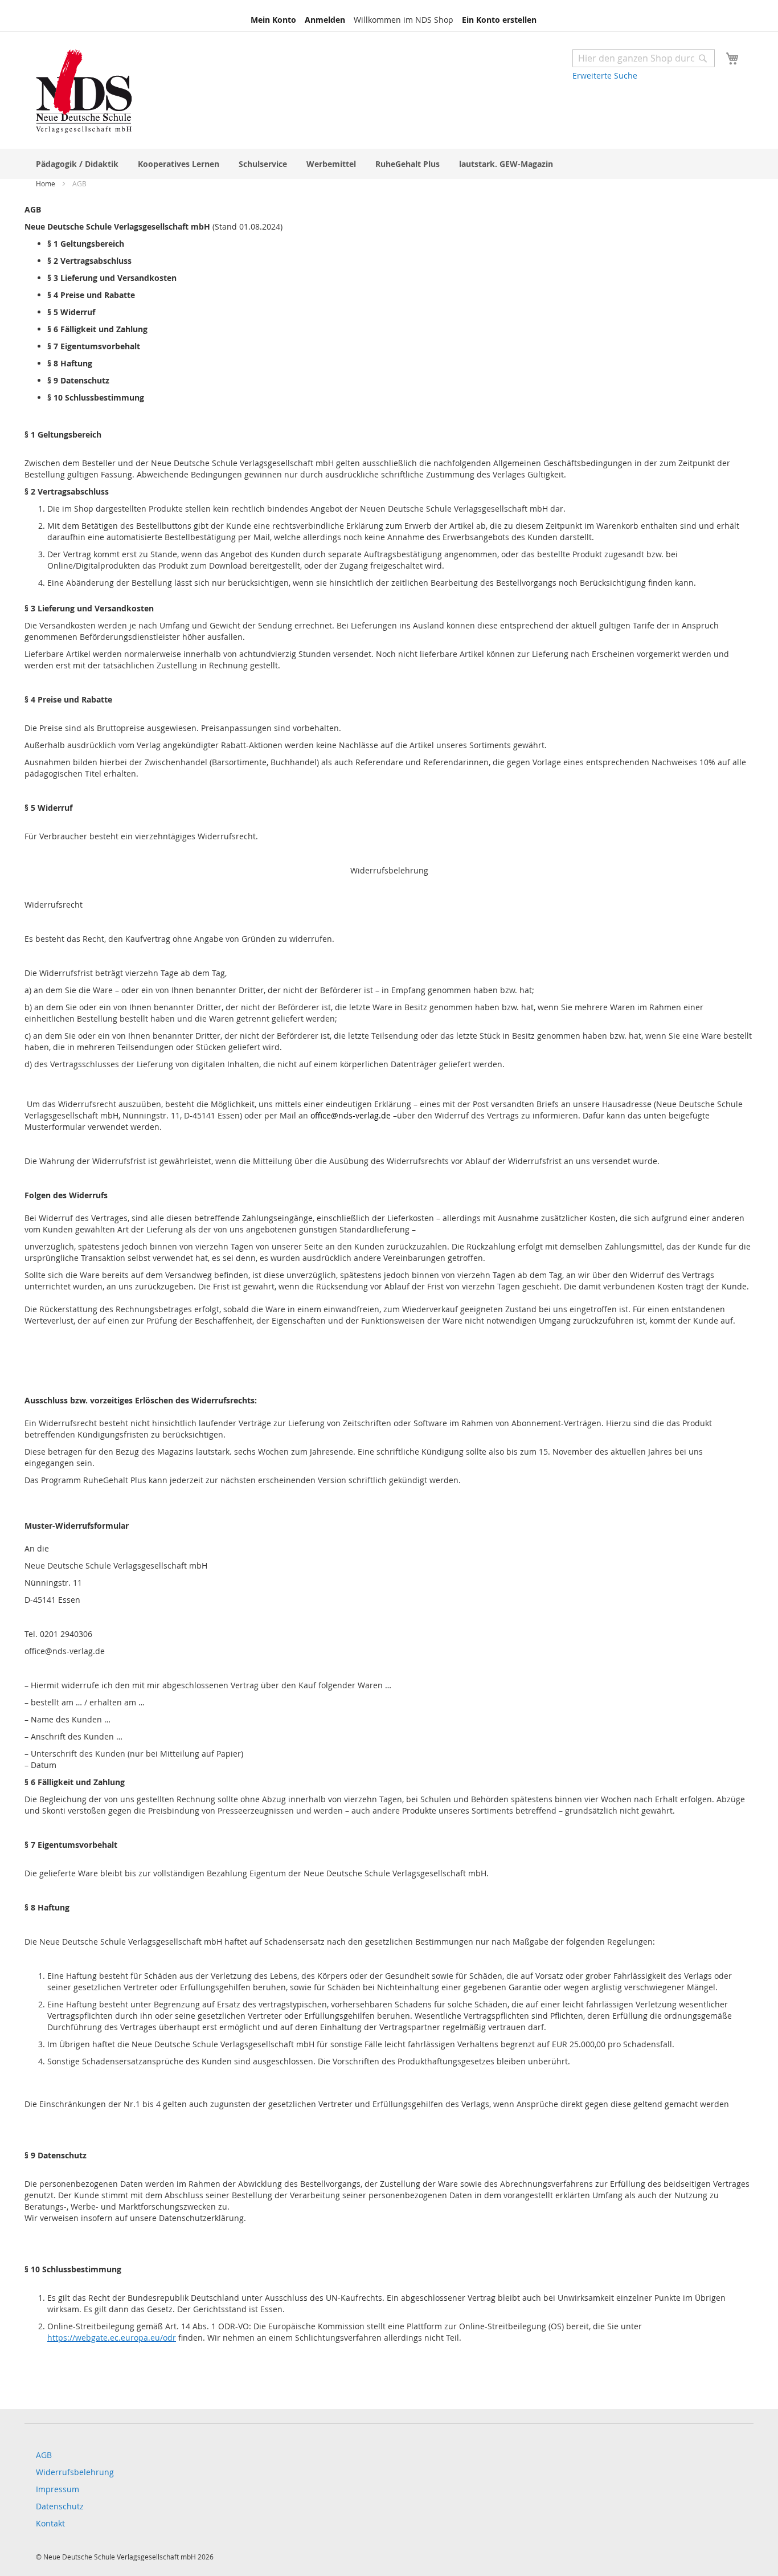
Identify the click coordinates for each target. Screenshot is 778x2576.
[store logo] (84, 92)
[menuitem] (77, 164)
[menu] (389, 164)
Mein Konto (273, 20)
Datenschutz (60, 2506)
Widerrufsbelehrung (75, 2472)
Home (46, 183)
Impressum (58, 2489)
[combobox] (644, 58)
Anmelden (325, 20)
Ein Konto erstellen (499, 20)
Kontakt (50, 2523)
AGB (44, 2455)
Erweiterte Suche (605, 75)
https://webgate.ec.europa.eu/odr (112, 2338)
